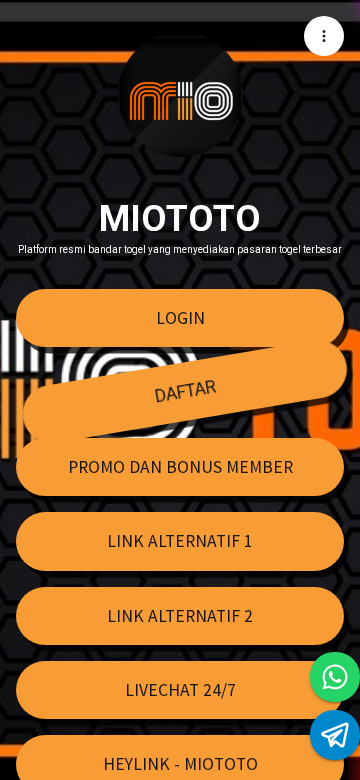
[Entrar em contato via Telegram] (335, 735)
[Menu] (324, 36)
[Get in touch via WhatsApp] (335, 677)
